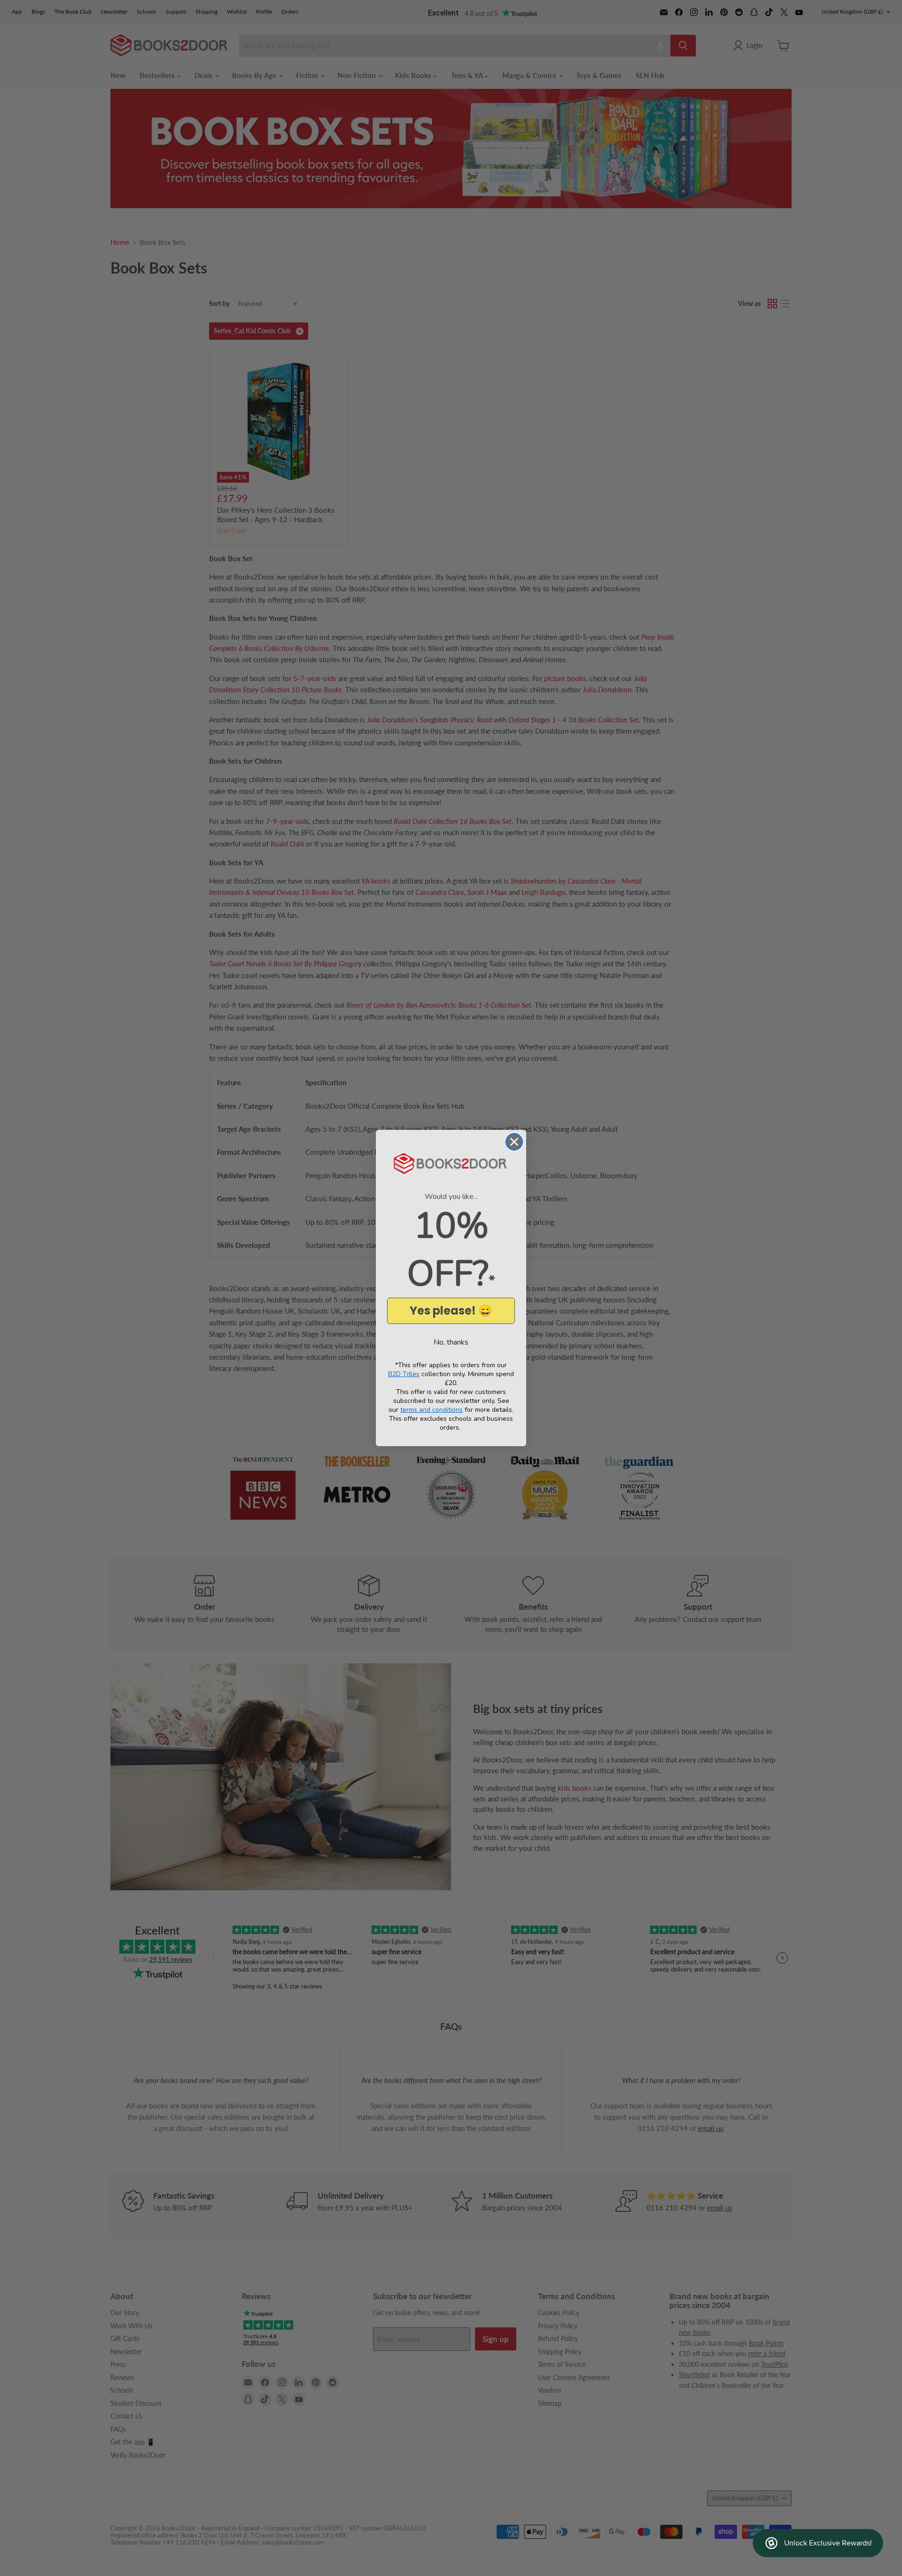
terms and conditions (432, 1410)
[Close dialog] (514, 1142)
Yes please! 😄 (451, 1311)
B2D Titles (404, 1374)
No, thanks (451, 1342)
